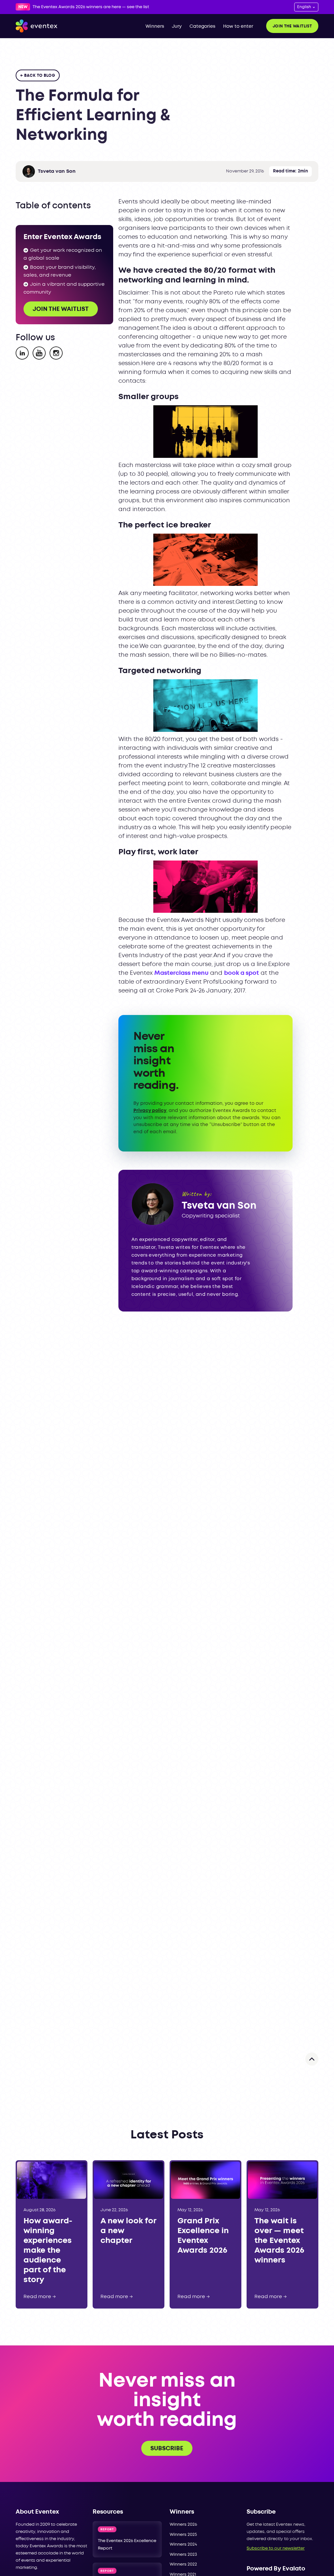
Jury (177, 26)
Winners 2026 (183, 2525)
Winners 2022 (183, 2564)
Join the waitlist (292, 26)
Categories (202, 26)
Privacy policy (150, 1111)
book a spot (242, 973)
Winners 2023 (183, 2555)
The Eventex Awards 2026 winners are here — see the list (91, 7)
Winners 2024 (183, 2544)
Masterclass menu (181, 973)
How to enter (238, 26)
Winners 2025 (183, 2535)
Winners (155, 26)
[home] (37, 26)
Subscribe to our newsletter (276, 2548)
